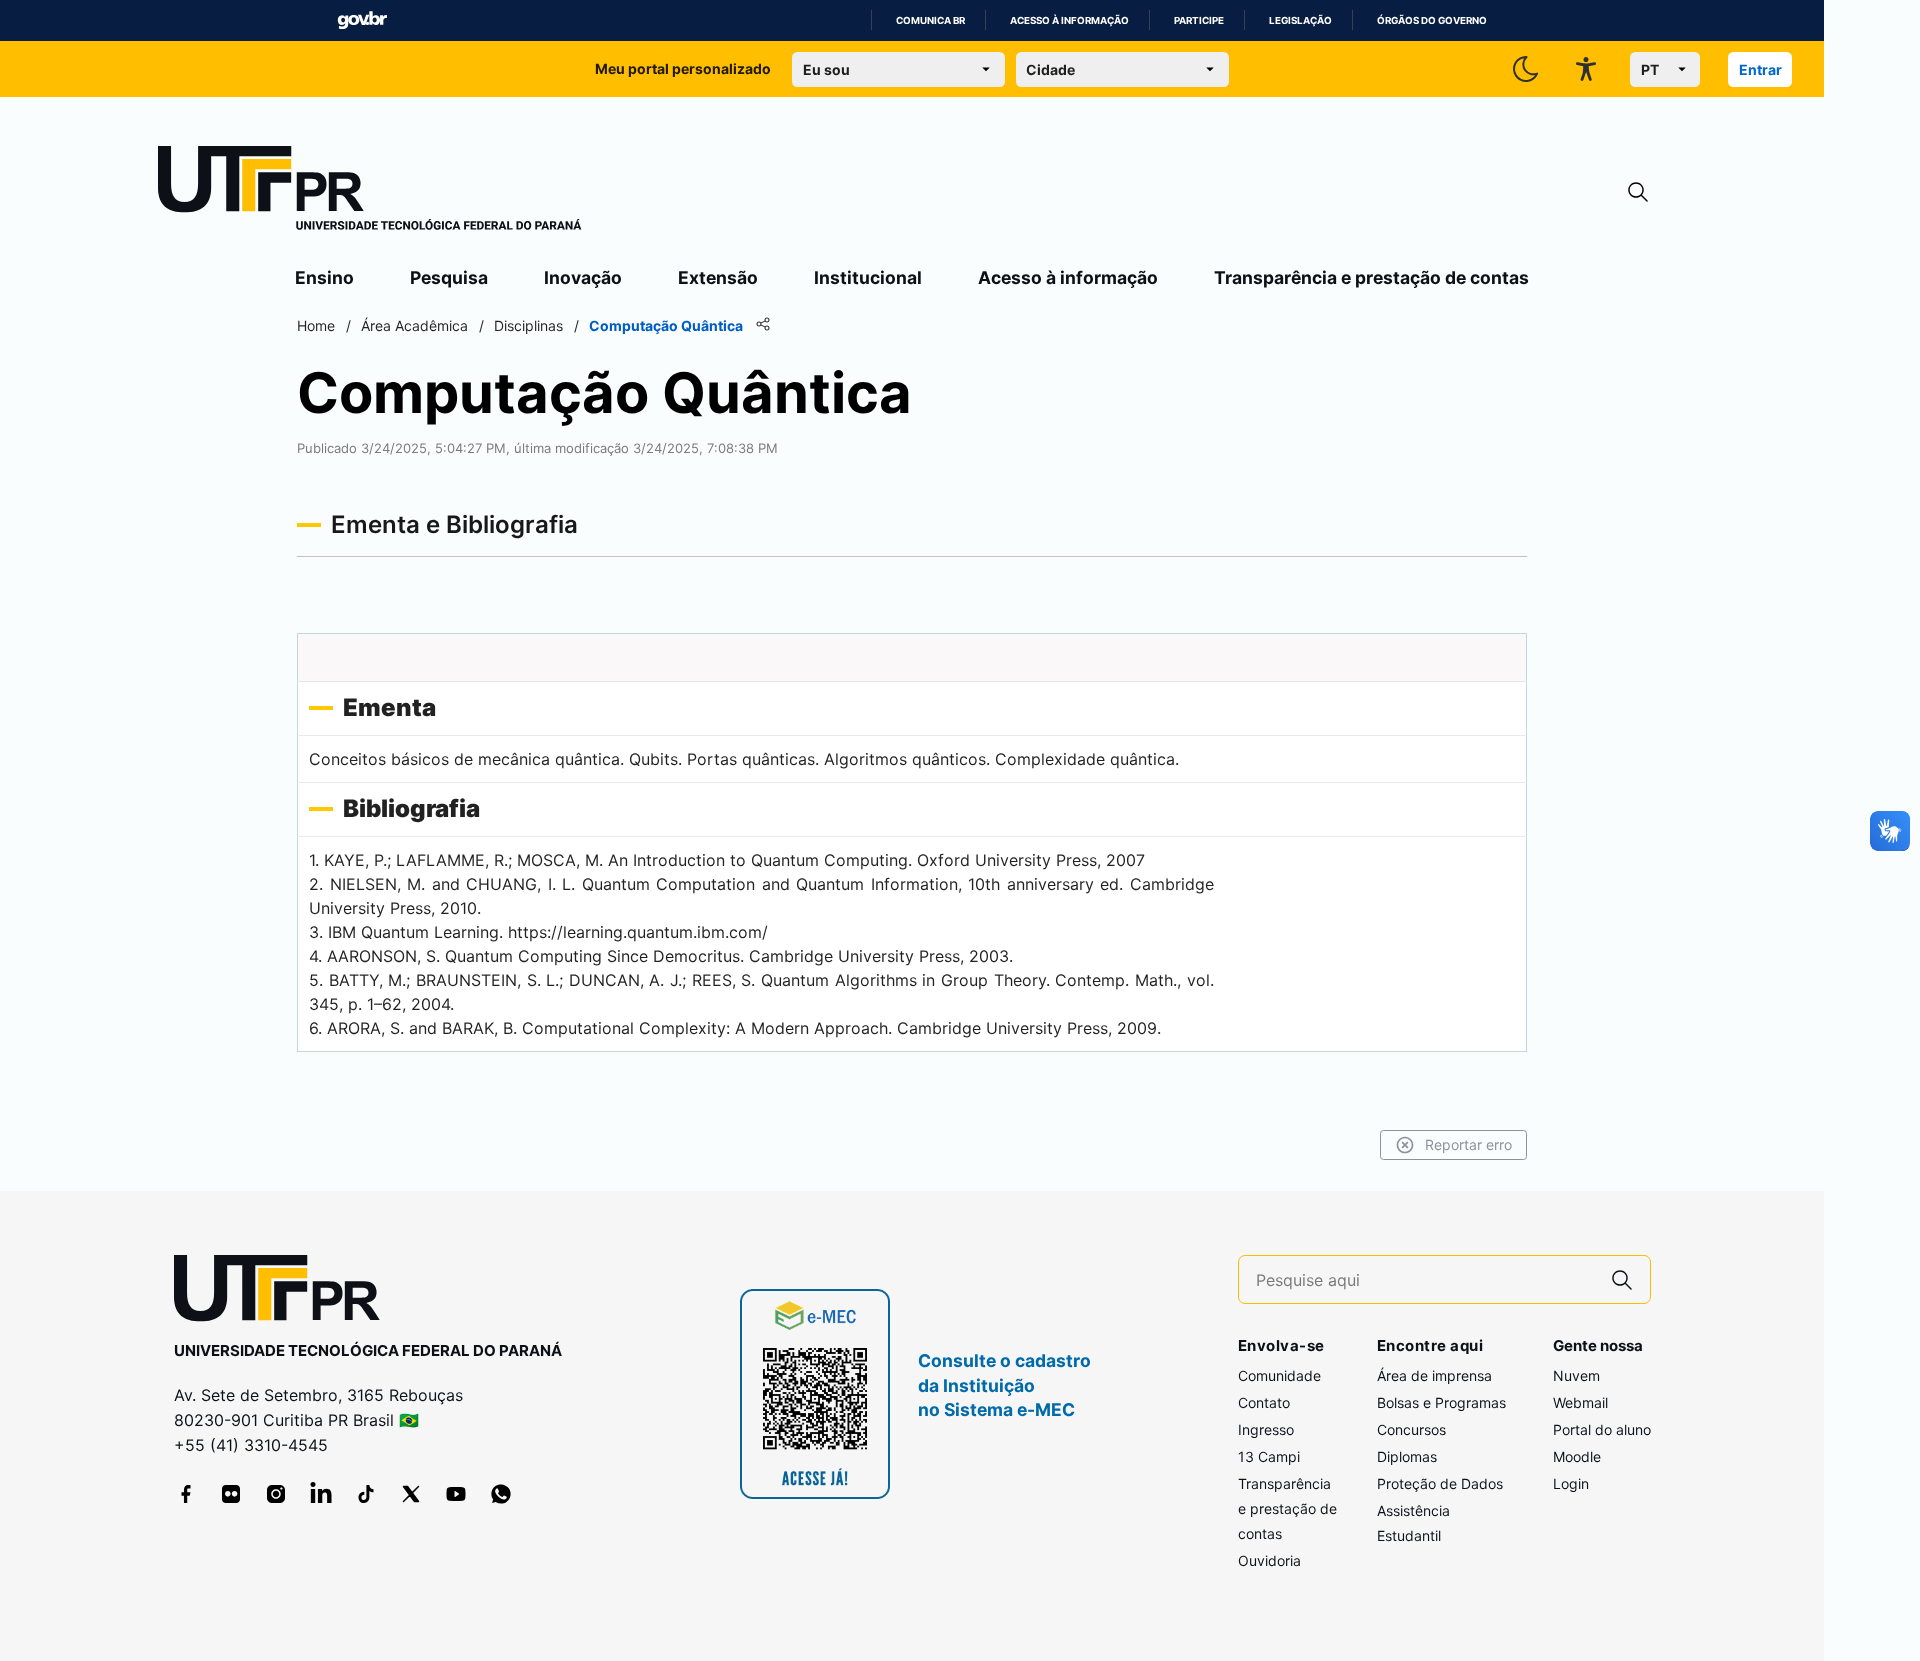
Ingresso (1266, 1429)
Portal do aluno (1602, 1429)
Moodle (1577, 1456)
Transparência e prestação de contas (1371, 277)
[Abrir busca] (1638, 192)
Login (1571, 1483)
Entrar (1760, 69)
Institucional (868, 277)
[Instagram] (276, 1494)
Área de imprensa (1434, 1375)
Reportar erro (1468, 1144)
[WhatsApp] (501, 1494)
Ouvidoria (1269, 1560)
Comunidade (1279, 1375)
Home (316, 325)
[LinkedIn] (321, 1494)
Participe (1199, 20)
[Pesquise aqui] (1622, 1279)
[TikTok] (366, 1494)
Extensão (718, 277)
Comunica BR (930, 20)
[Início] (370, 192)
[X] (411, 1494)
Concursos (1411, 1429)
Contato (1264, 1402)
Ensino (324, 277)
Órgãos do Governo (1432, 20)
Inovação (583, 277)
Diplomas (1407, 1456)
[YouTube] (456, 1494)
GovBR (362, 20)
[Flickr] (231, 1494)
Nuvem (1576, 1375)
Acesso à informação (1069, 20)
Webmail (1580, 1402)
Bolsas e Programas (1441, 1402)
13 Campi (1269, 1456)
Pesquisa (449, 277)
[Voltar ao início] (284, 1292)
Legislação (1300, 20)
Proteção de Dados (1440, 1483)
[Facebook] (186, 1494)
